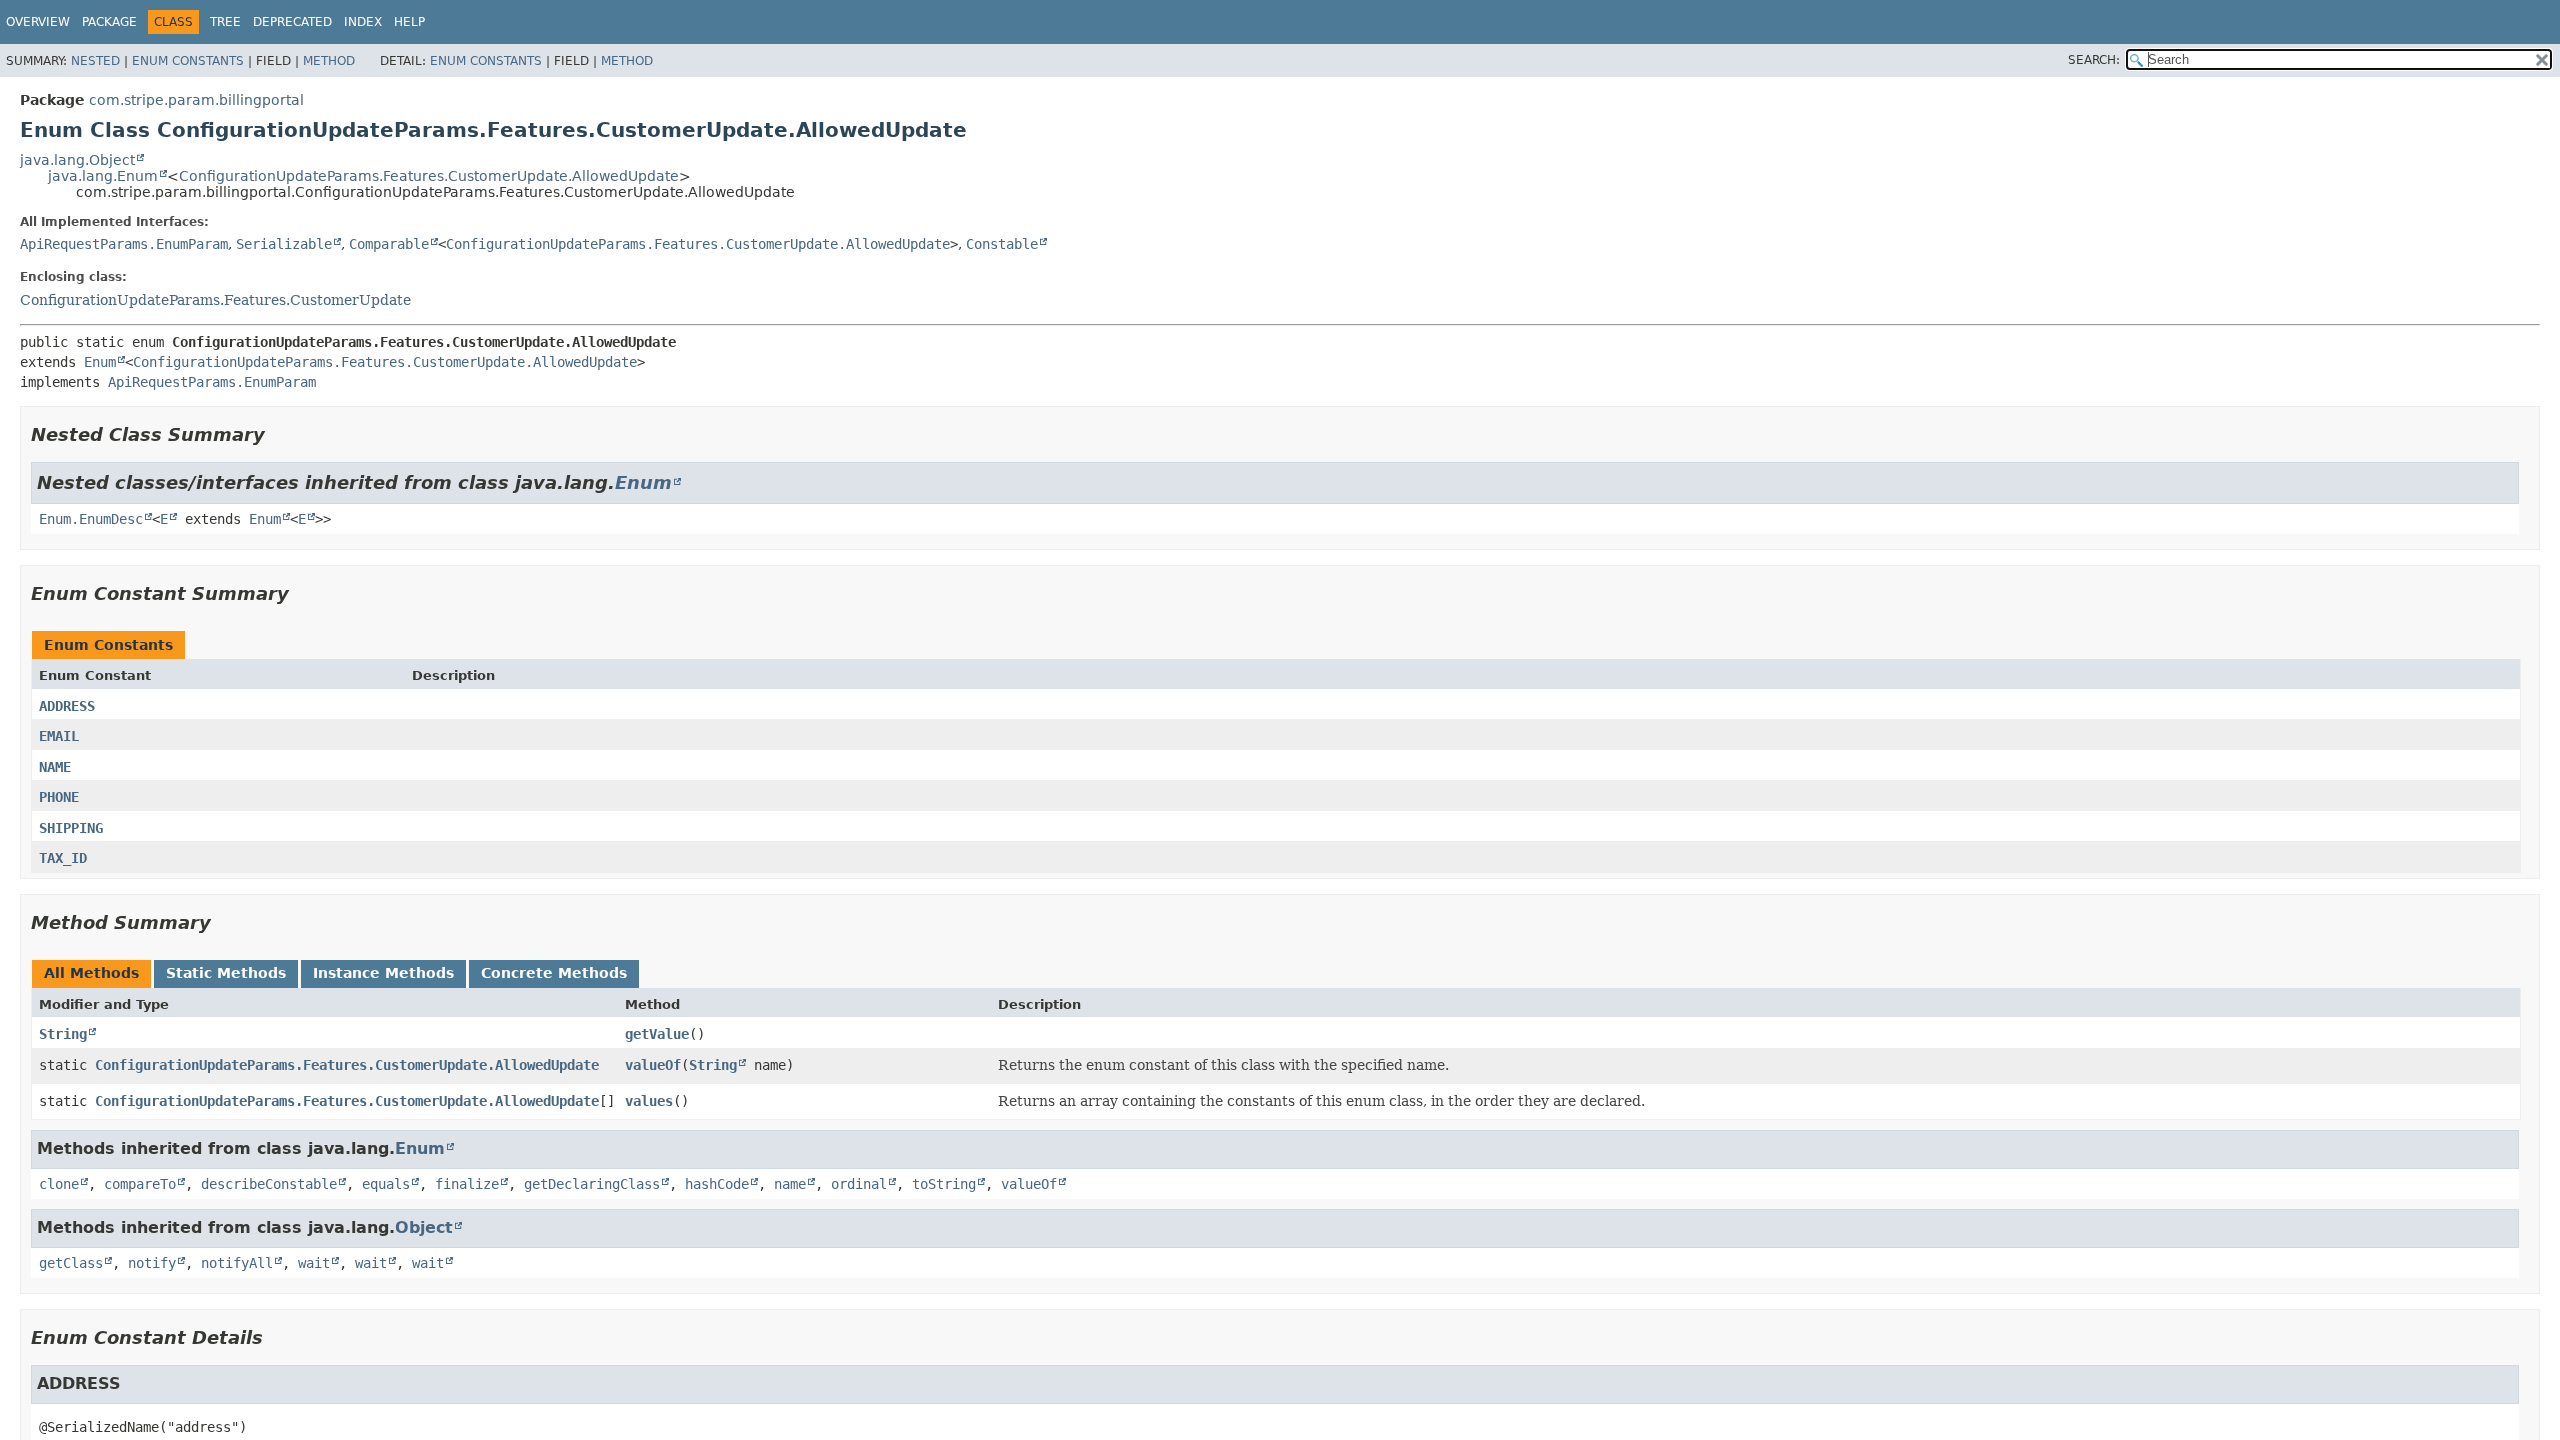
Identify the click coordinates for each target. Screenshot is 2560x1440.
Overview (38, 22)
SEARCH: (2094, 60)
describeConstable (269, 1184)
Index (363, 22)
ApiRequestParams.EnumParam (124, 244)
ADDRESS (67, 706)
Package (109, 22)
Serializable (284, 244)
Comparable (389, 244)
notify (152, 1263)
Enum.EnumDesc (91, 519)
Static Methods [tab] (226, 973)
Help (409, 22)
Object (424, 1227)
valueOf (653, 1065)
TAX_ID (63, 858)
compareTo (140, 1184)
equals (386, 1184)
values (649, 1101)
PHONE (59, 797)
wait (314, 1263)
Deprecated (292, 22)
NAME (55, 767)
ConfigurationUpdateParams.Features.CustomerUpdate (215, 300)
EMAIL (59, 736)
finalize (467, 1184)
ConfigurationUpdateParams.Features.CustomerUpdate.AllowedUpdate (429, 176)
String (63, 1034)
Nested (95, 61)
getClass (71, 1263)
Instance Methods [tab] (383, 973)
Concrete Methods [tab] (554, 973)
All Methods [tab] (91, 973)
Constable (1002, 244)
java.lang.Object (77, 160)
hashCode (717, 1184)
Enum (100, 362)
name (790, 1184)
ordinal (859, 1184)
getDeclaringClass (592, 1184)
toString (944, 1184)
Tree (225, 22)
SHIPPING (71, 828)
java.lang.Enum (103, 176)
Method (329, 61)
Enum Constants (188, 61)
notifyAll (237, 1263)
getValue (657, 1034)
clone (59, 1184)
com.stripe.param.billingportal (196, 100)
